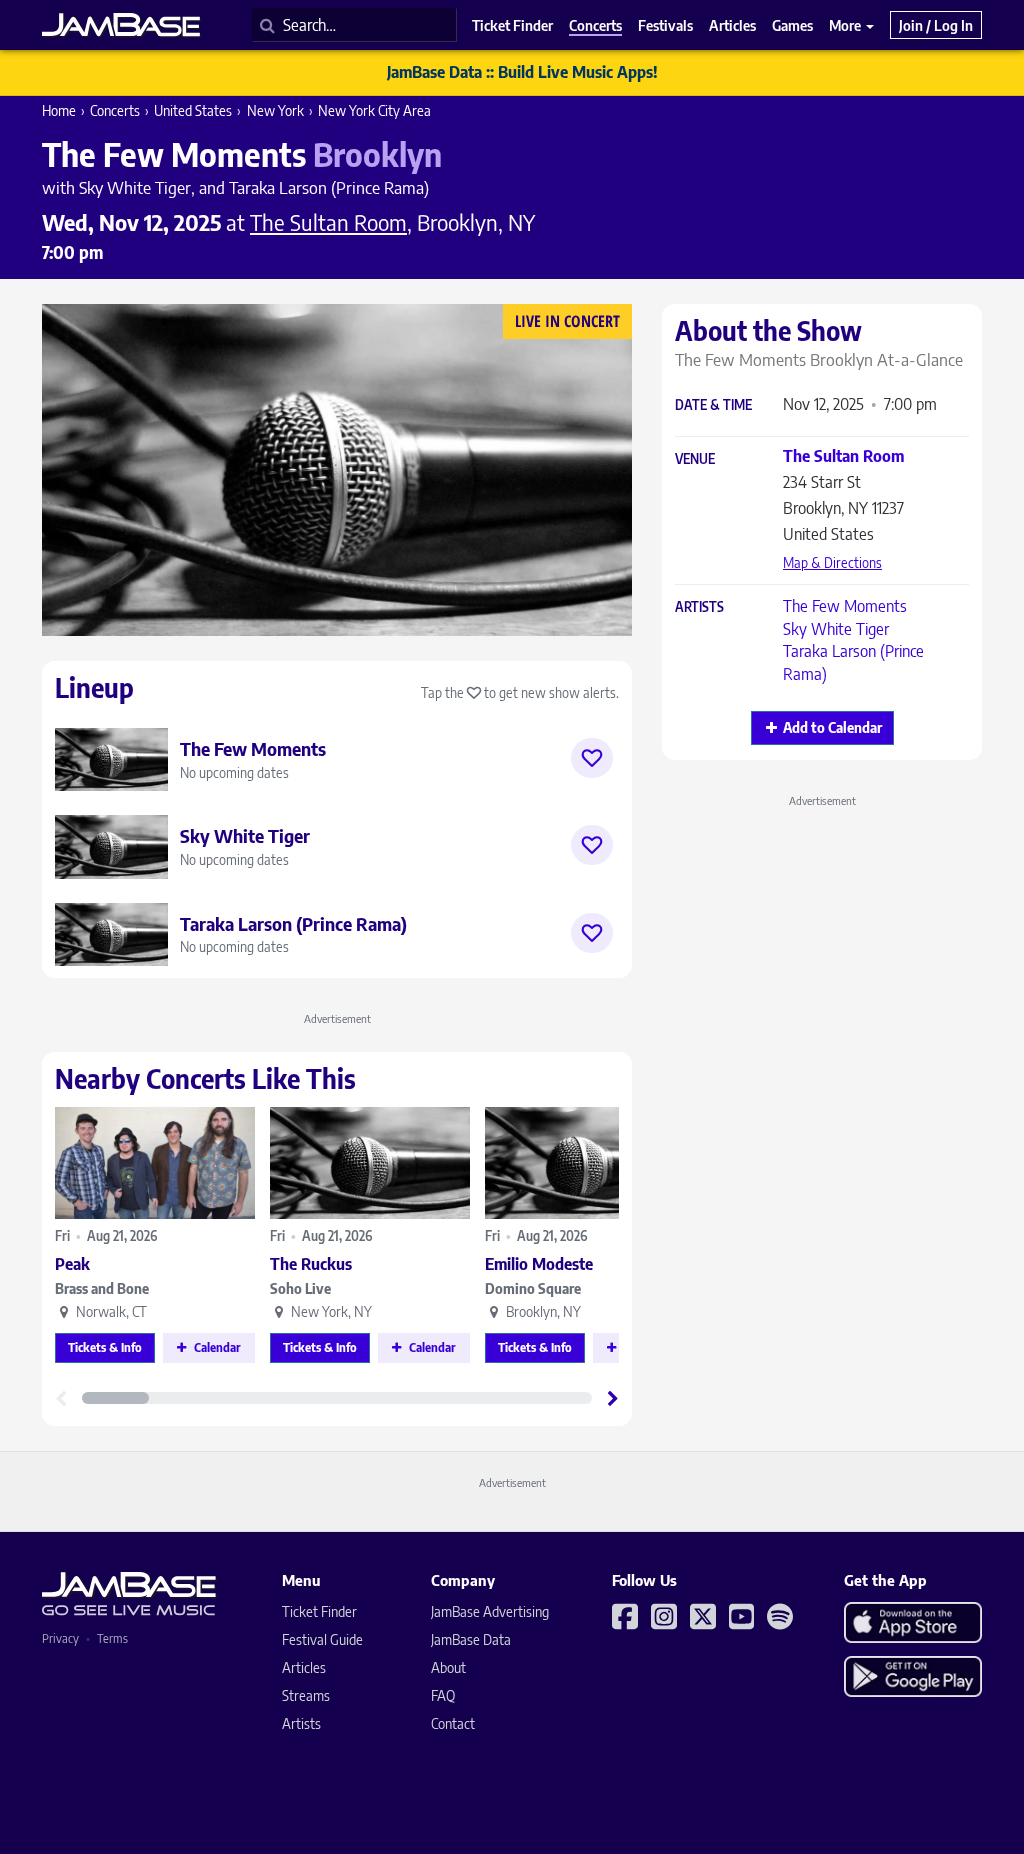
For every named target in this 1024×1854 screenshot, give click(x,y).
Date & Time (713, 405)
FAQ (443, 1695)
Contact (453, 1723)
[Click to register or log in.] (592, 758)
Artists (699, 607)
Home (59, 110)
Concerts (115, 110)
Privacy (60, 1638)
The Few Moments (845, 606)
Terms (112, 1638)
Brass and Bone (102, 1288)
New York (275, 110)
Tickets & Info (105, 1347)
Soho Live (300, 1288)
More (846, 25)
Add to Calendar (832, 727)
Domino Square (533, 1288)
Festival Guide (322, 1639)
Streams (306, 1695)
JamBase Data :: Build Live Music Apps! (522, 72)
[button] (613, 1398)
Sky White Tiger (836, 629)
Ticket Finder (319, 1611)
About (448, 1667)
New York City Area (374, 110)
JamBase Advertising (490, 1611)
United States (193, 110)
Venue (695, 459)
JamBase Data (471, 1639)
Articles (304, 1667)
